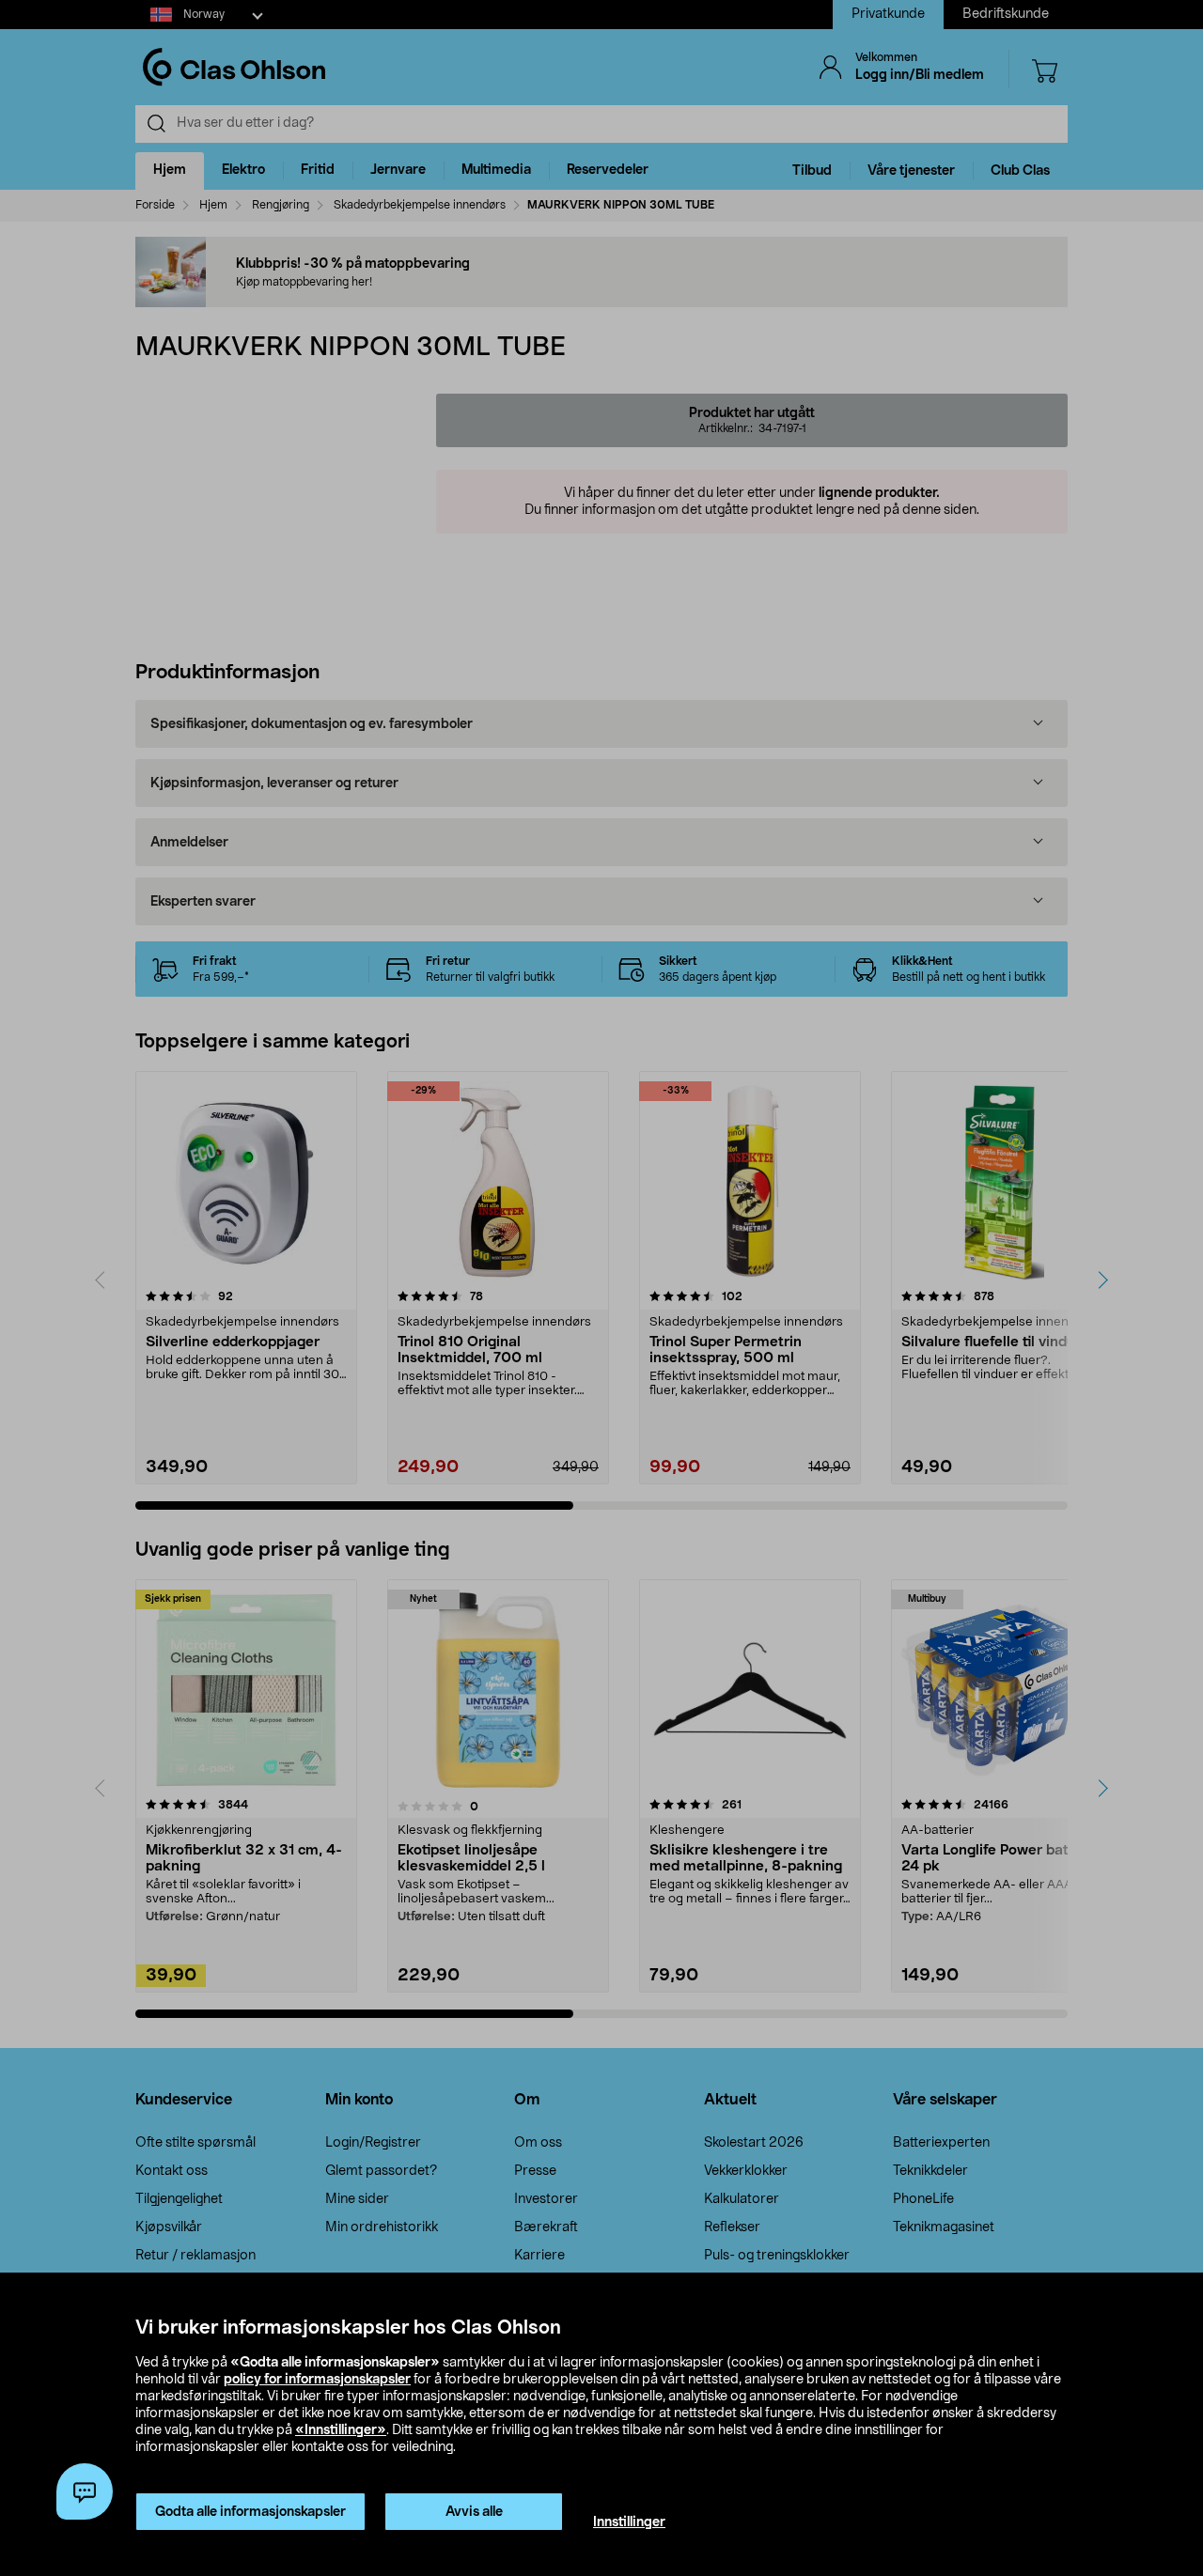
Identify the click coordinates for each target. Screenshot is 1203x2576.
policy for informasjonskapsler (317, 2380)
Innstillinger (629, 2522)
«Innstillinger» (341, 2430)
